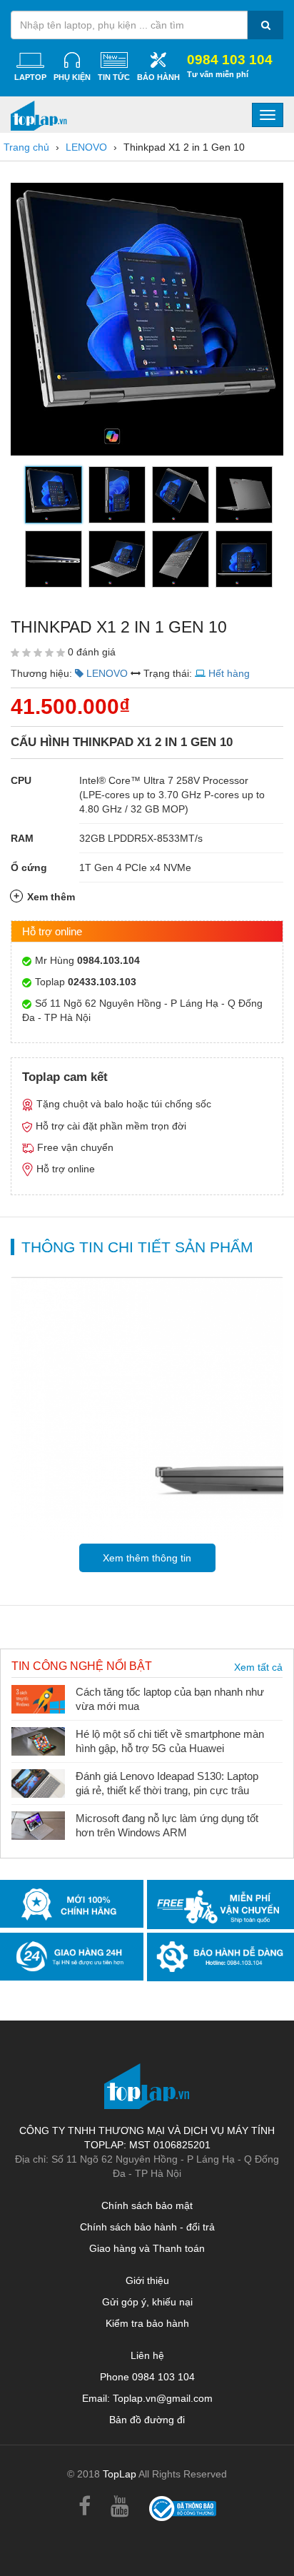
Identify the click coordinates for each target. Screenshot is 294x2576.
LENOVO (86, 147)
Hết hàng (229, 673)
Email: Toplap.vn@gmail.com (147, 2398)
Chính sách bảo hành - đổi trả (147, 2227)
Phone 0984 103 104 (147, 2377)
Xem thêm (51, 897)
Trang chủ (26, 147)
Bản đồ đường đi (147, 2420)
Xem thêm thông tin (147, 1558)
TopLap (120, 2474)
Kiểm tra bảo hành (147, 2323)
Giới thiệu (147, 2280)
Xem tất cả (258, 1667)
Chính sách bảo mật (147, 2205)
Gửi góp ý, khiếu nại (147, 2302)
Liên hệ (147, 2355)
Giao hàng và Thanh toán (147, 2248)
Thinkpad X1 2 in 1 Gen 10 (184, 147)
